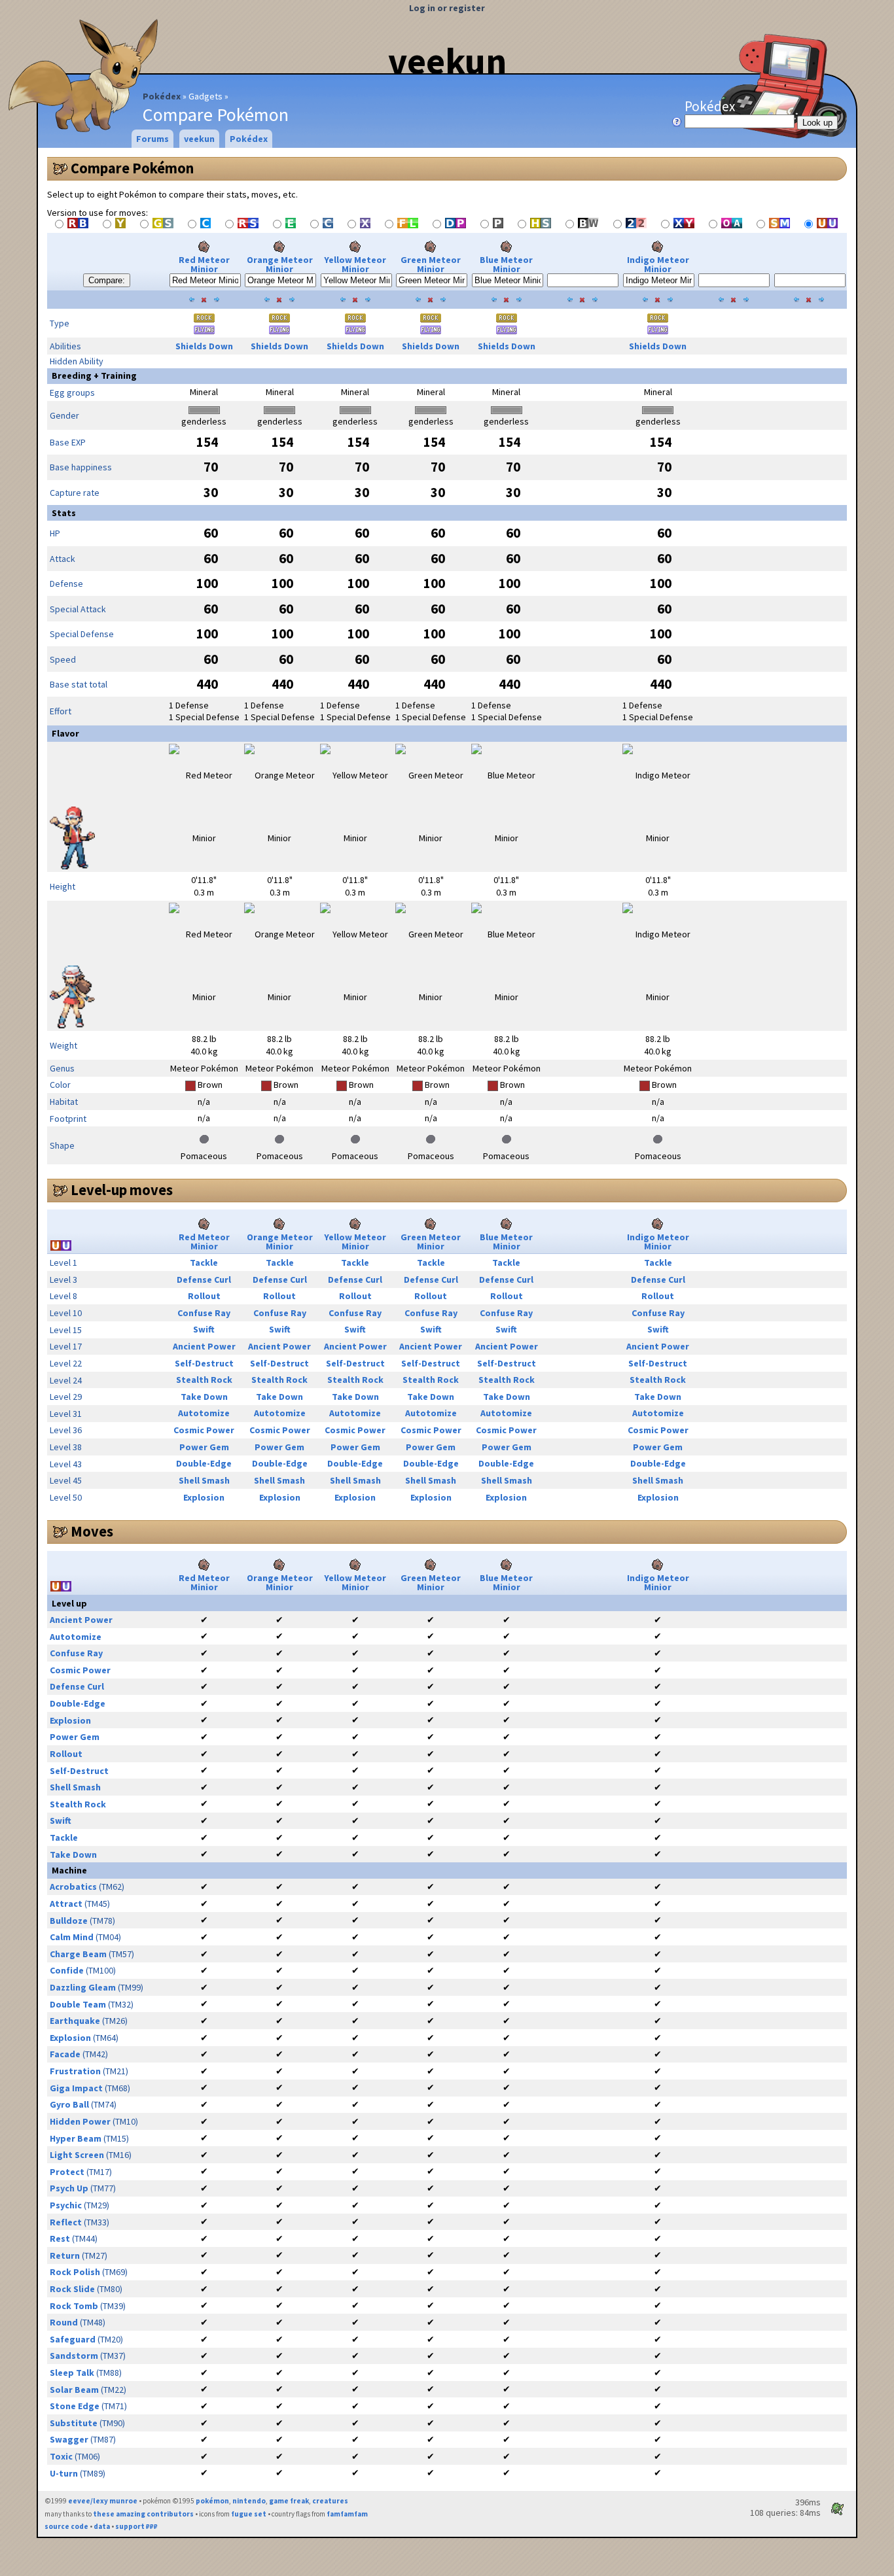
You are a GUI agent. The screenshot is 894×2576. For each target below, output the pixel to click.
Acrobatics (73, 1887)
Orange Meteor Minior (280, 264)
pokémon (212, 2501)
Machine (69, 1870)
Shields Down (204, 346)
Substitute (74, 2423)
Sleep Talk (72, 2373)
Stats (64, 513)
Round (64, 2322)
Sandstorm (74, 2356)
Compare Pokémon (132, 168)
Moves (92, 1531)
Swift (204, 1329)
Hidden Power (80, 2121)
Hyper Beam (76, 2138)
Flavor (65, 733)
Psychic (66, 2205)
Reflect (66, 2222)
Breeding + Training (94, 375)
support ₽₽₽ (136, 2526)
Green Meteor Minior (431, 264)
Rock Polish (75, 2272)
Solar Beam (74, 2390)
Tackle (204, 1262)
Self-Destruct (204, 1363)
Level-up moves (122, 1190)
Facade (65, 2054)
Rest (60, 2238)
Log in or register (447, 8)
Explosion (204, 1497)
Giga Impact (76, 2088)
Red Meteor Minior (204, 264)
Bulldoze (69, 1921)
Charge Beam (78, 1954)
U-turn (64, 2473)
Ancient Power (204, 1346)
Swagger (69, 2439)
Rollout (204, 1296)
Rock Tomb (74, 2306)
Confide (67, 1970)
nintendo (249, 2501)
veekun (447, 61)
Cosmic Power (204, 1430)
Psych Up (69, 2188)
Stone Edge (75, 2406)
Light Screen (77, 2155)
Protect (67, 2172)
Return (65, 2255)
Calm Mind (72, 1937)
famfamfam (347, 2514)
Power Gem (204, 1447)
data (102, 2526)
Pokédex (162, 96)
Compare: (107, 280)
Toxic (61, 2456)
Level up (69, 1603)
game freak (289, 2501)
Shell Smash (204, 1480)
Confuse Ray (204, 1313)
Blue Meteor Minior (506, 264)
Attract (66, 1904)
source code (66, 2526)
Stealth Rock (204, 1380)
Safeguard (73, 2339)
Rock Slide (72, 2289)
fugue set (249, 2514)
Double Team (78, 2004)
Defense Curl (204, 1279)
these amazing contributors (143, 2514)
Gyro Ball (69, 2104)
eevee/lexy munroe (103, 2501)
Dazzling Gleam (83, 1987)
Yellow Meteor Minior (355, 264)
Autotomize (204, 1413)
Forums (152, 139)
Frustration (75, 2071)
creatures (330, 2501)
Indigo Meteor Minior (658, 264)
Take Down (204, 1397)
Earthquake (75, 2021)
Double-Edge (204, 1463)
